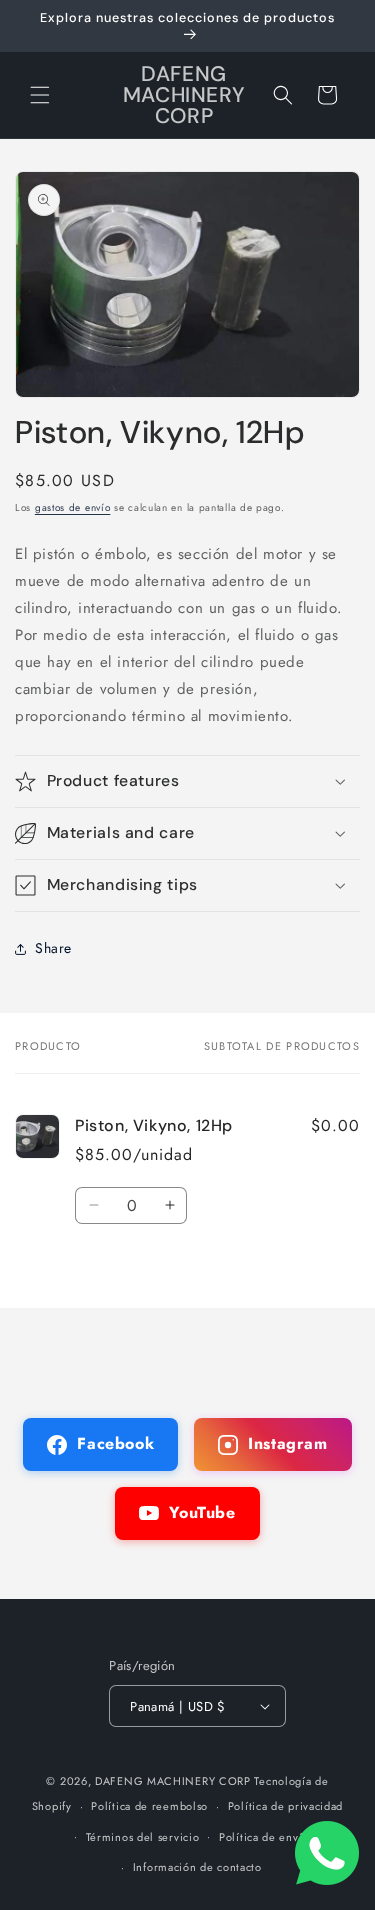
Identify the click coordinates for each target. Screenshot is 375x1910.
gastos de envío (73, 507)
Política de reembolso (149, 1806)
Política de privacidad (285, 1806)
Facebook (115, 1443)
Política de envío (264, 1837)
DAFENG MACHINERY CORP (173, 1781)
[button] (40, 95)
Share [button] (53, 948)
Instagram (287, 1443)
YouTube (202, 1512)
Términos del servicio (143, 1837)
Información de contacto (197, 1867)
